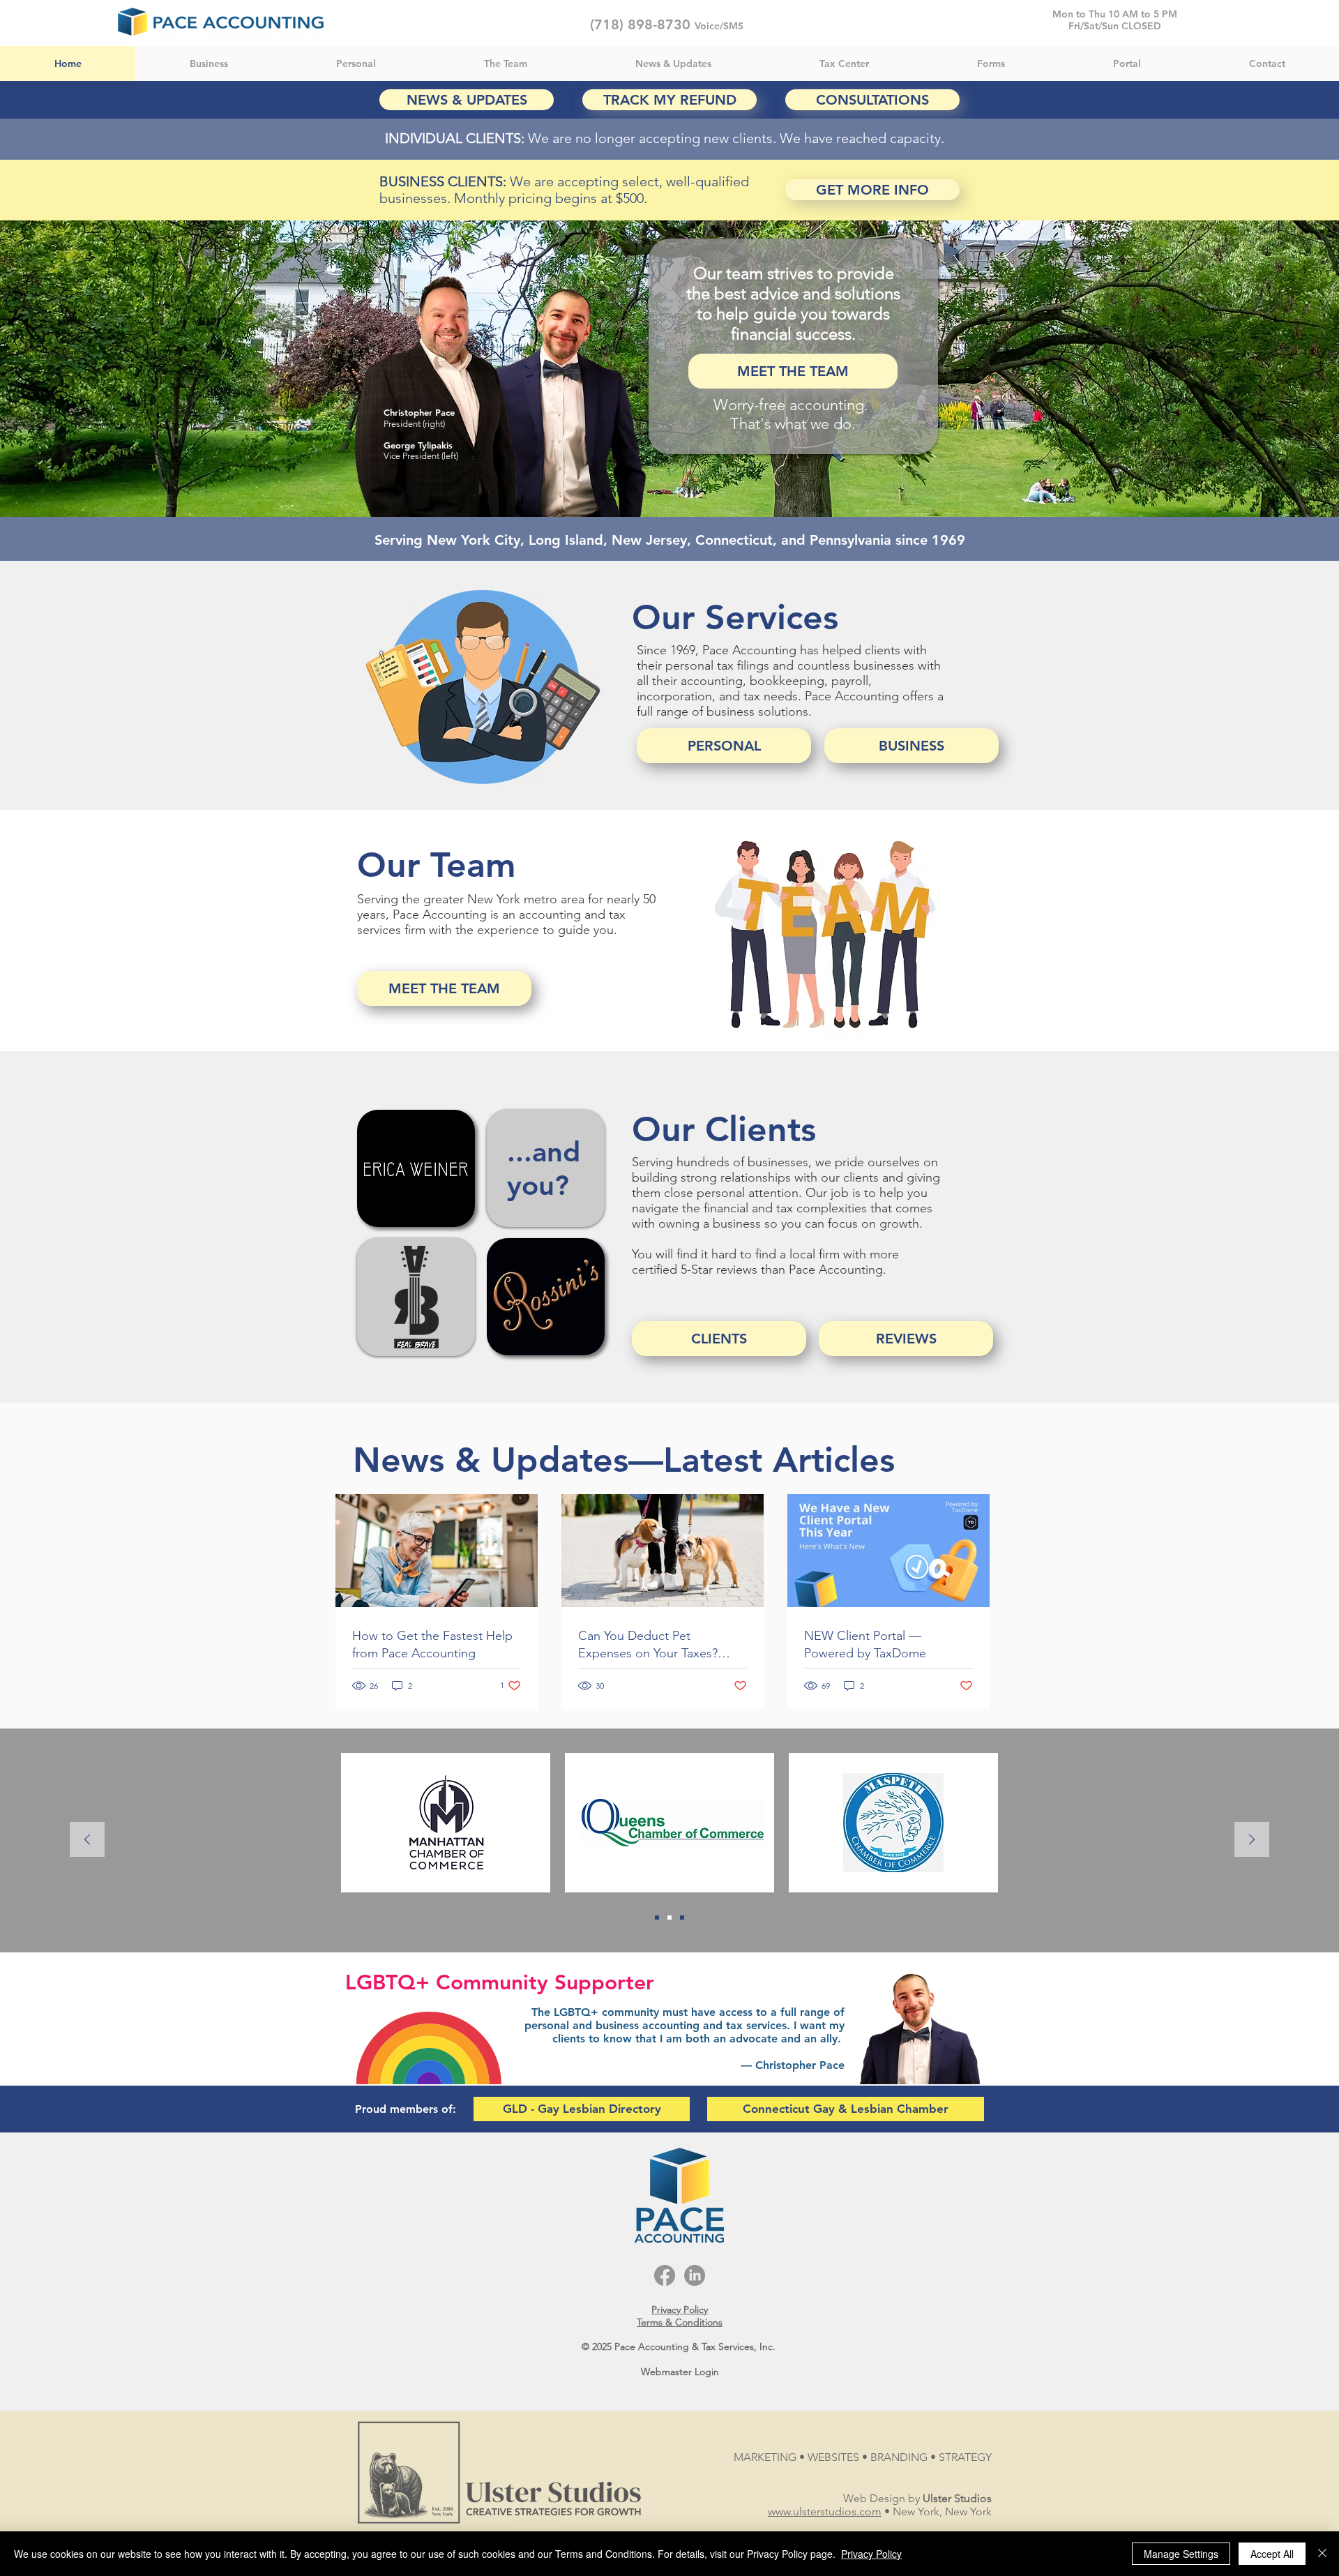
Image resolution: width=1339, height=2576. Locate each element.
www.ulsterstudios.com (825, 2511)
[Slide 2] (657, 1918)
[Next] (1252, 1840)
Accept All (1272, 2554)
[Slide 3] (682, 1918)
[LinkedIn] (695, 2275)
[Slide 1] (669, 1918)
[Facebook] (665, 2275)
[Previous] (87, 1840)
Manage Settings (1181, 2554)
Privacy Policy (871, 2554)
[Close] (1322, 2554)
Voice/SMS (719, 26)
